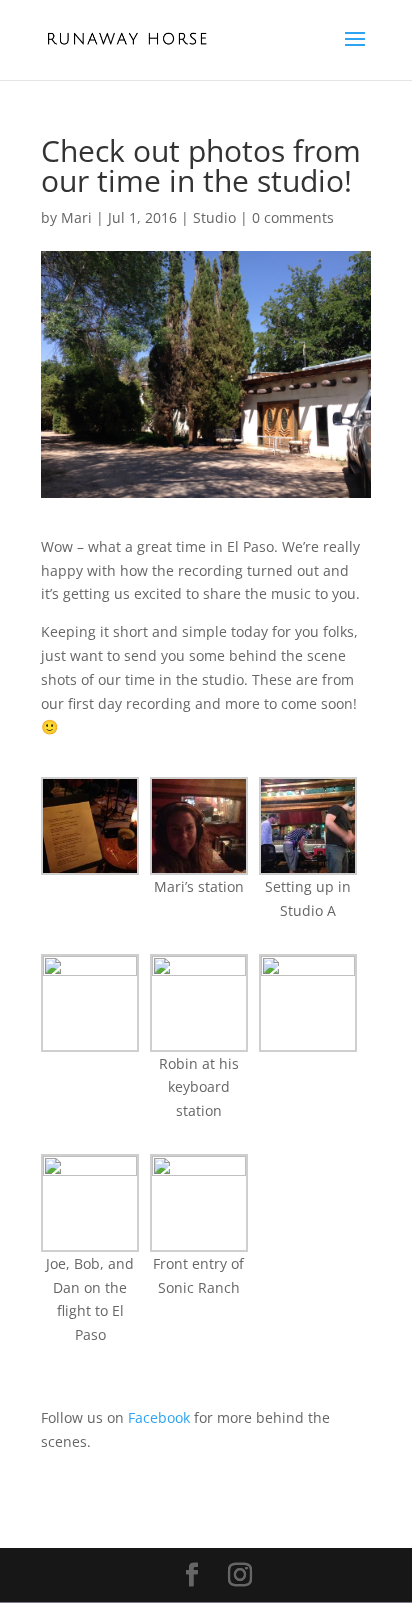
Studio (214, 217)
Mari (76, 217)
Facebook (159, 1417)
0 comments (293, 217)
